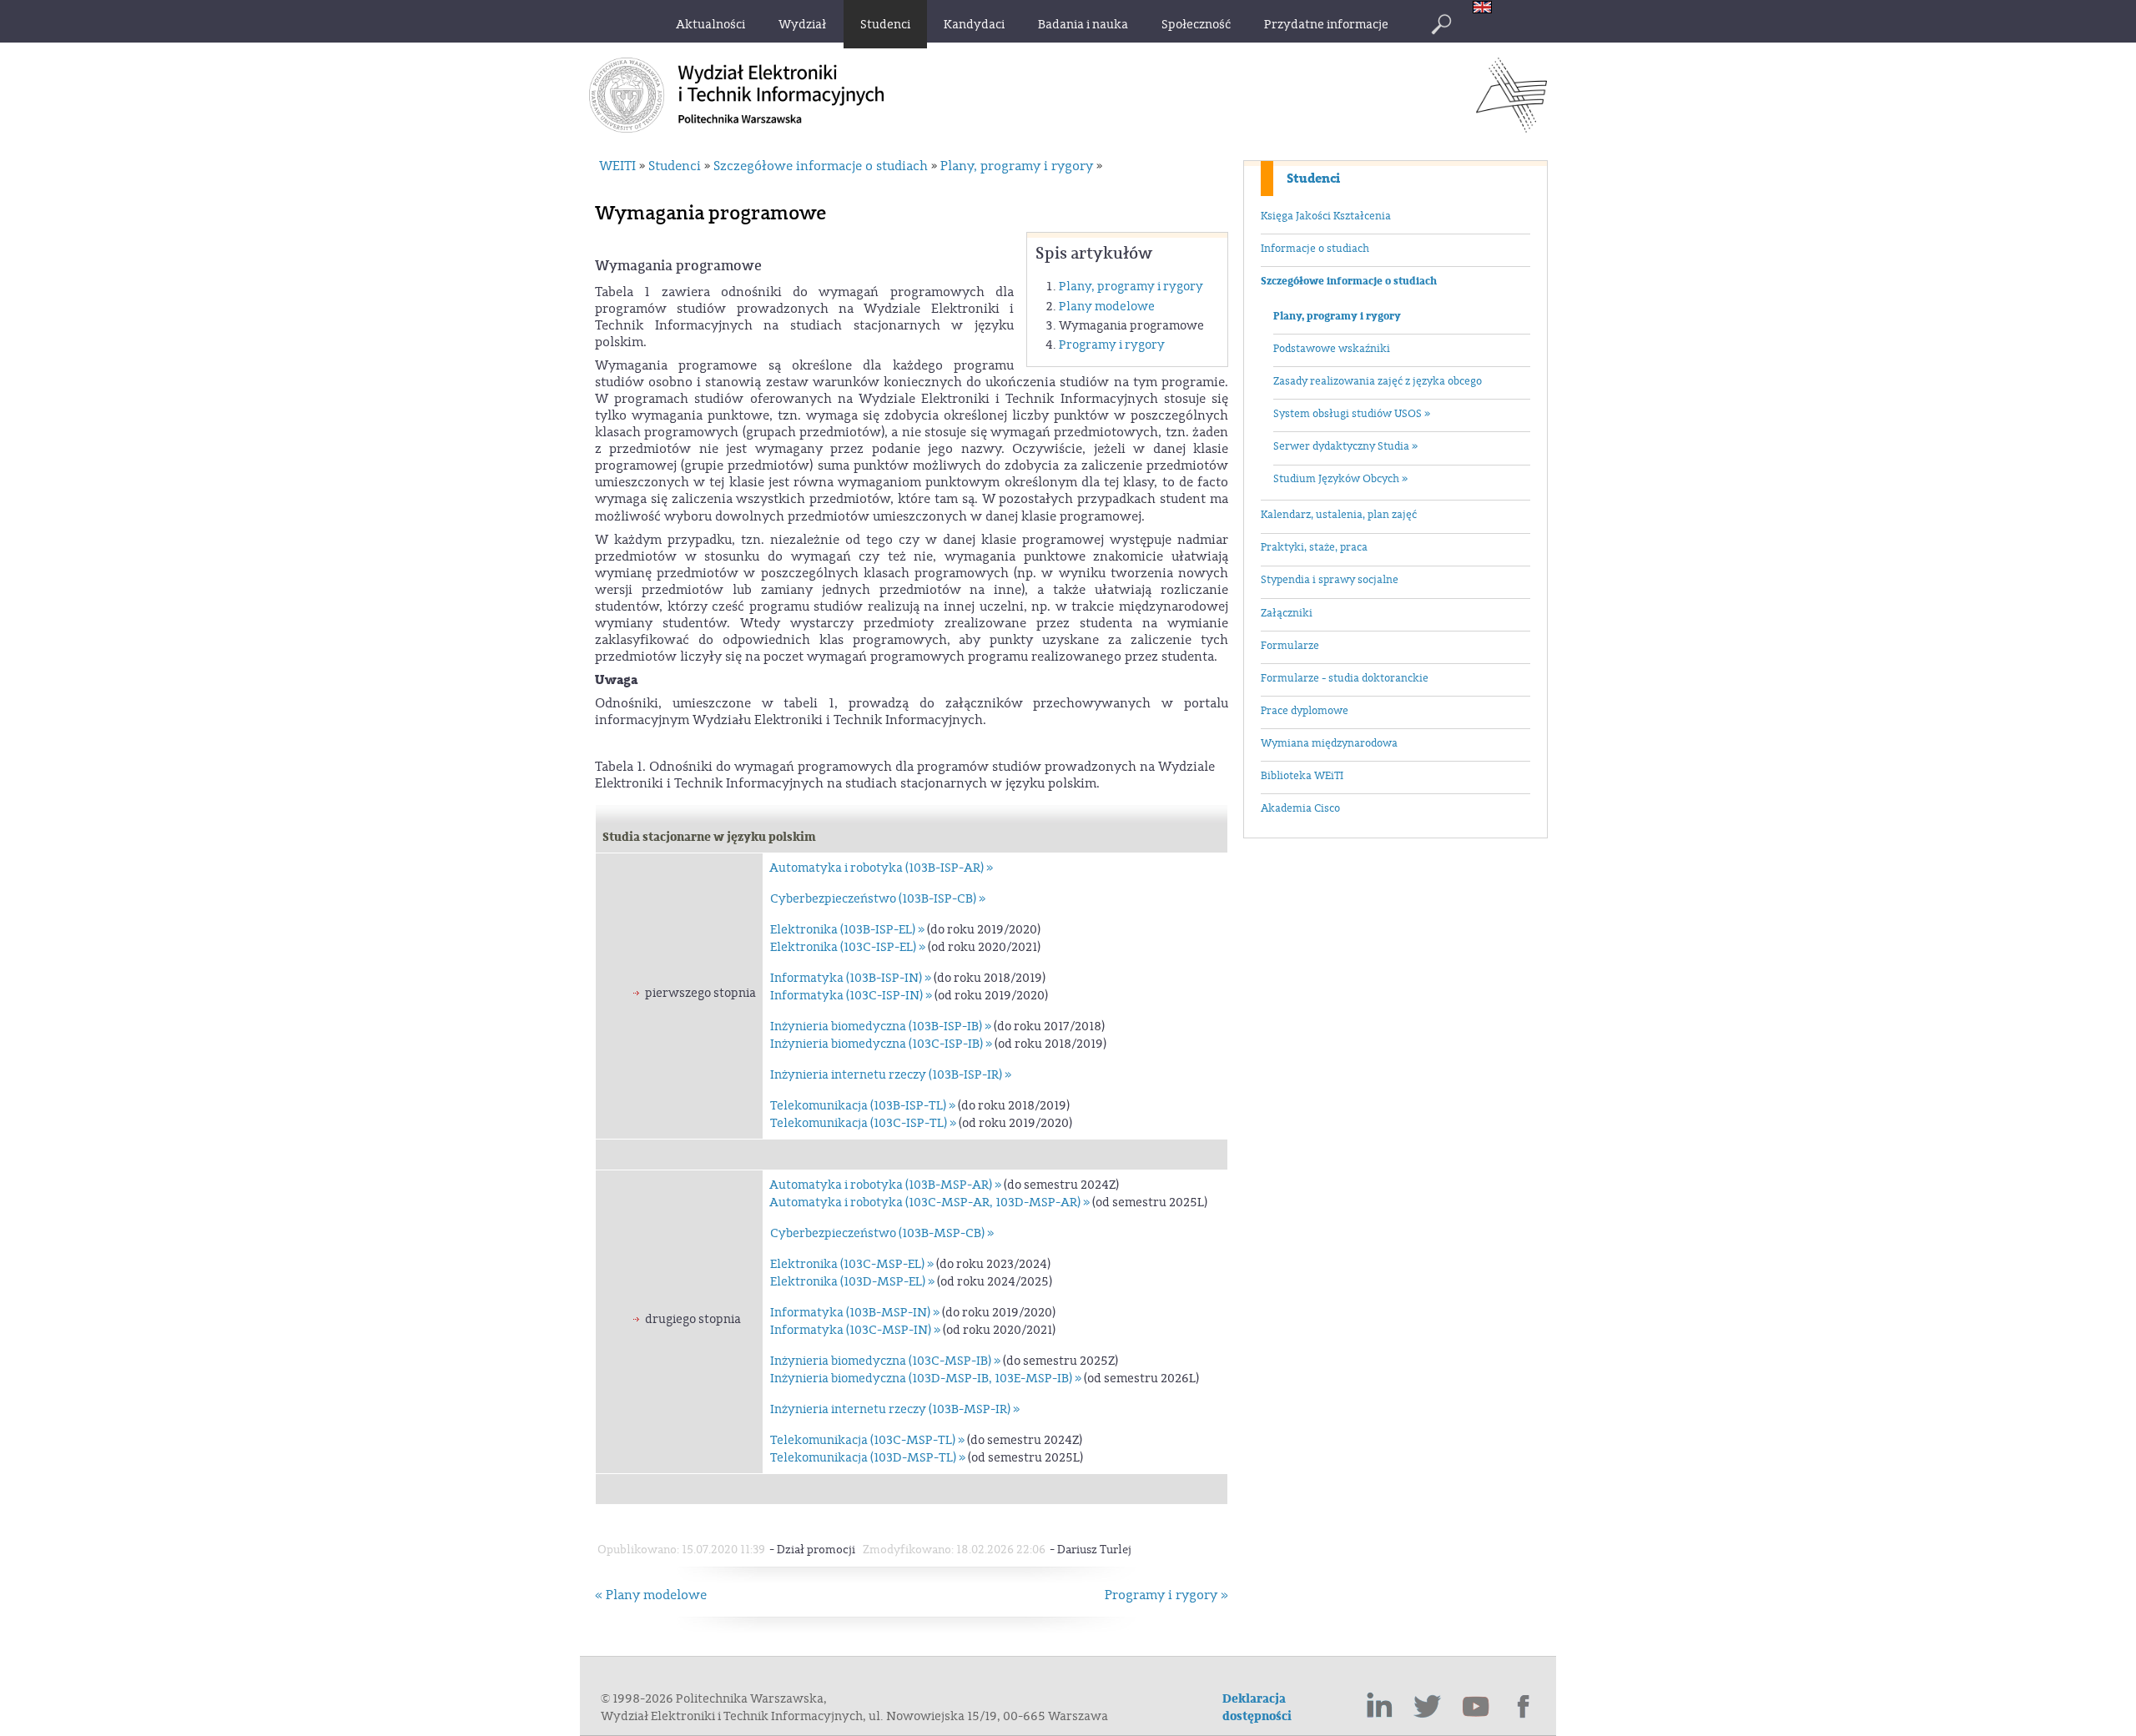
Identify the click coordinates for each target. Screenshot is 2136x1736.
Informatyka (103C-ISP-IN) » (851, 996)
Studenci (1313, 179)
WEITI (617, 166)
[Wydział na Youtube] (1476, 1707)
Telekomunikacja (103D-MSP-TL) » (868, 1458)
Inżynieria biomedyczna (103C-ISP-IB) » (881, 1044)
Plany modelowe (1107, 307)
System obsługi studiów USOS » (1352, 414)
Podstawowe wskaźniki (1332, 349)
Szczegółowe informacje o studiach (1349, 281)
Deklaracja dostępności (1257, 1708)
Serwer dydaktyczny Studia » (1345, 446)
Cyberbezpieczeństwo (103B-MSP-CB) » (882, 1233)
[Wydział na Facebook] (1524, 1707)
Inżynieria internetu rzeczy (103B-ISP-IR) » (891, 1075)
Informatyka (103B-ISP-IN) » (851, 978)
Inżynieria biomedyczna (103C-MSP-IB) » (885, 1361)
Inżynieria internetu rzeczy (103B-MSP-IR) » (895, 1409)
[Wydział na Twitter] (1428, 1707)
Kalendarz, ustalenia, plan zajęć (1339, 515)
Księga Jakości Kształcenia (1326, 216)
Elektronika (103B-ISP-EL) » (847, 930)
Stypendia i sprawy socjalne (1330, 580)
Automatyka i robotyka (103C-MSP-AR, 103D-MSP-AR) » (929, 1203)
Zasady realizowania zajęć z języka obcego (1378, 381)
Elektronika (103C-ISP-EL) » (848, 947)
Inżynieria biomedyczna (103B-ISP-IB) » (881, 1027)
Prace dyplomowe (1305, 711)
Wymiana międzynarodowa (1329, 743)
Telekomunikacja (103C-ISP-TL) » (863, 1123)
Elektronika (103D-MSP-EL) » (852, 1282)
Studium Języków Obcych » (1340, 479)
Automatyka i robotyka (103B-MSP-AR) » (885, 1185)
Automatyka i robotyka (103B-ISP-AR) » (881, 868)
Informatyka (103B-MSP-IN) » (855, 1313)
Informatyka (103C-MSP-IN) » (855, 1330)
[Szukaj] (1441, 24)
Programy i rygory (1112, 345)
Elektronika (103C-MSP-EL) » (852, 1264)
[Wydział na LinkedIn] (1379, 1707)
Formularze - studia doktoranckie (1345, 678)
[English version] (1486, 9)
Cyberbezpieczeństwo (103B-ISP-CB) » (878, 899)
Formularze (1290, 646)
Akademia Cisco (1300, 808)
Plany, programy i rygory (1337, 316)
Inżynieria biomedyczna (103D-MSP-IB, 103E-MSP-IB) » (926, 1379)
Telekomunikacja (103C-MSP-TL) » (867, 1440)
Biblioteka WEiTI (1302, 776)
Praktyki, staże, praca (1314, 547)
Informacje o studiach (1315, 249)
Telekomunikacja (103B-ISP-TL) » (863, 1106)
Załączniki (1287, 613)
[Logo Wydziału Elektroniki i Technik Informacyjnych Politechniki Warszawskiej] (1511, 128)
